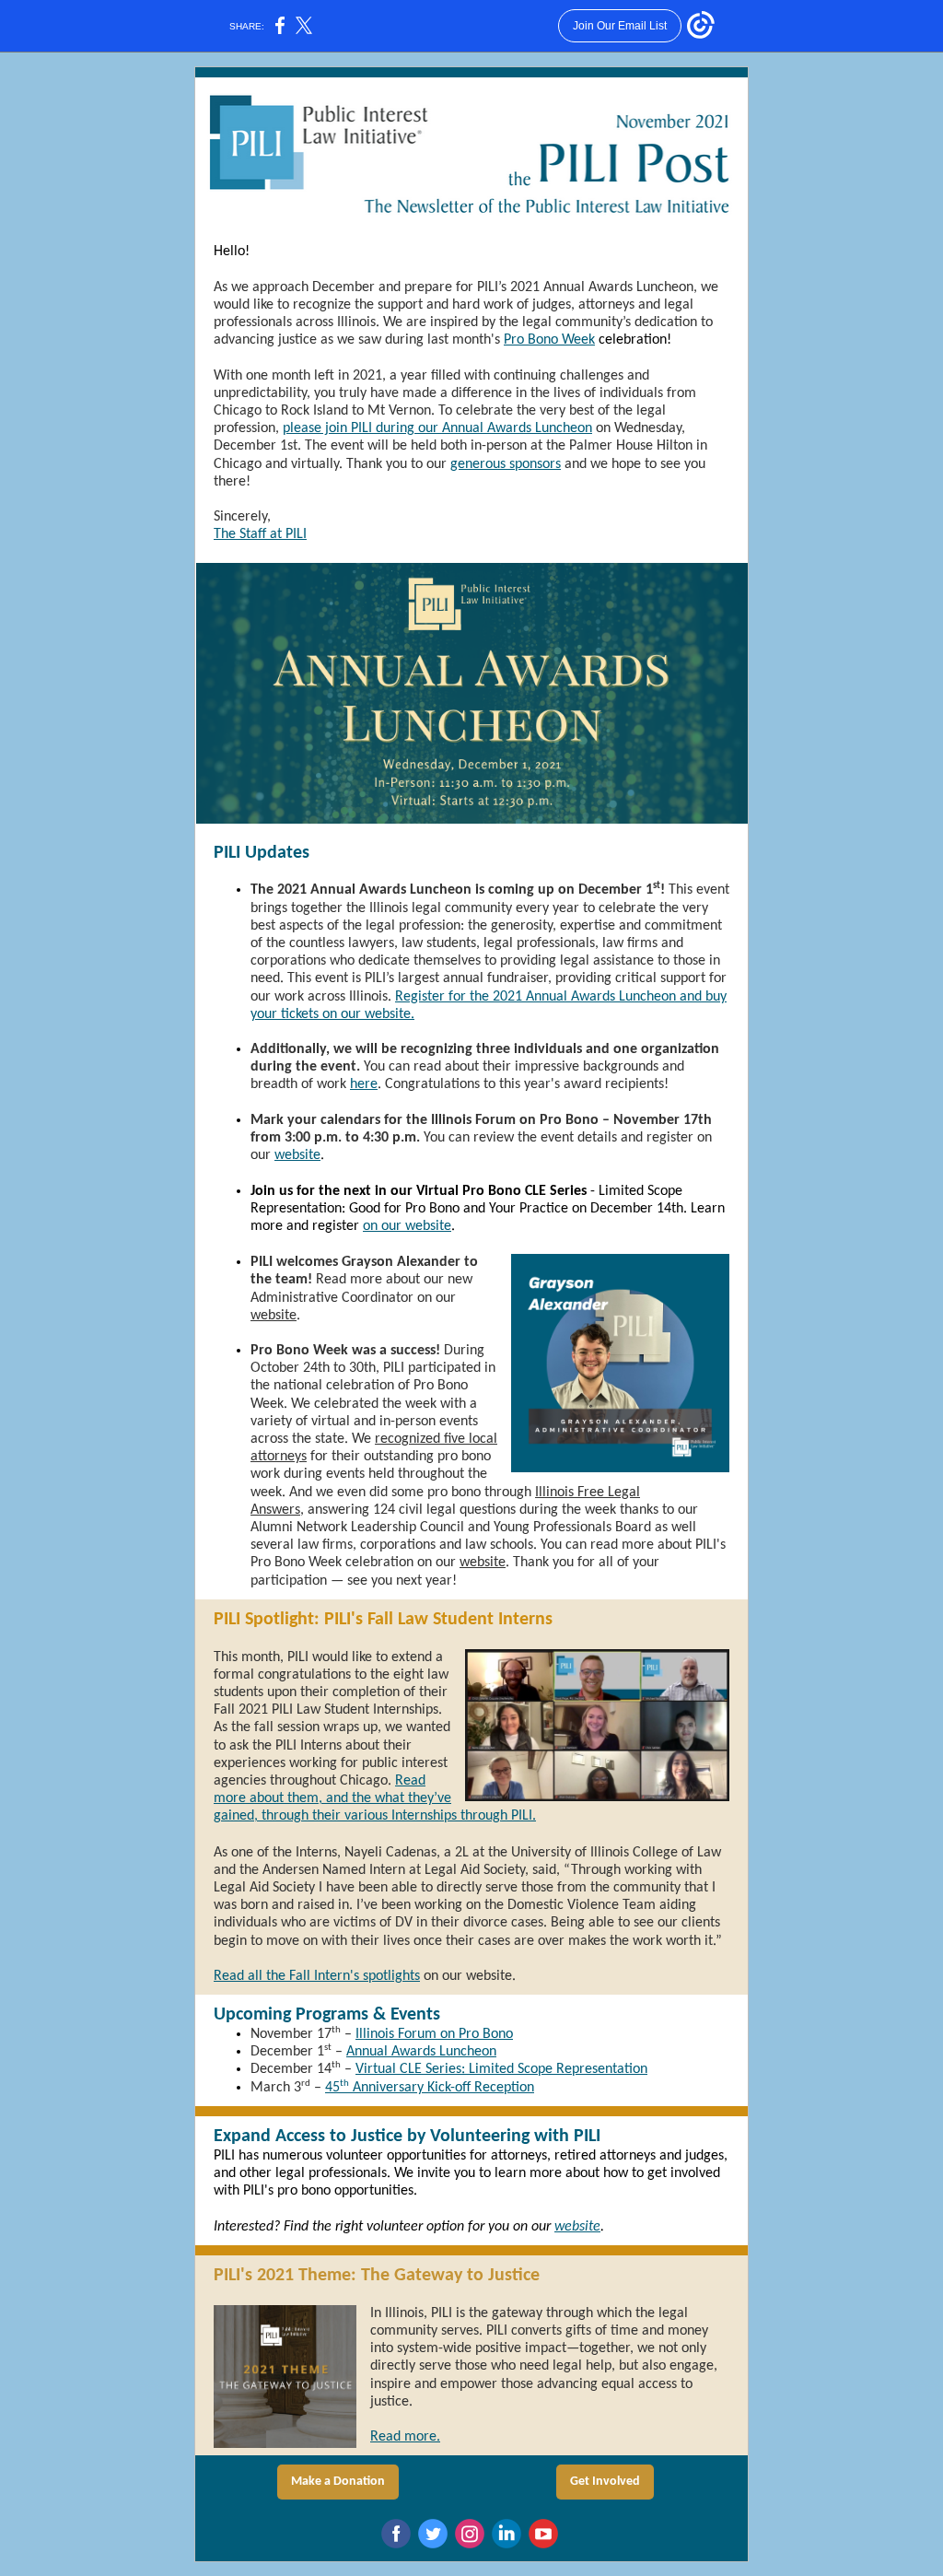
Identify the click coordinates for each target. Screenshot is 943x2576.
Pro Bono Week (549, 340)
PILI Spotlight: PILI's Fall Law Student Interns (383, 1620)
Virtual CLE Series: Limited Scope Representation (501, 2069)
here (364, 1084)
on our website (407, 1226)
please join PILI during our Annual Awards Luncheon (437, 428)
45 (332, 2088)
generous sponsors (506, 464)
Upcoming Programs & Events (327, 2015)
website (297, 1155)
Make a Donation (338, 2482)
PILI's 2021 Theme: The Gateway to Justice (377, 2276)
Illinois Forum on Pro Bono (434, 2034)
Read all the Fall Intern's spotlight (314, 1976)
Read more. (405, 2437)
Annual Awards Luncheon (421, 2052)
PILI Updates (262, 853)
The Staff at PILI (260, 534)
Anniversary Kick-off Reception (442, 2088)
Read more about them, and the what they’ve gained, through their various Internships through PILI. (375, 1798)
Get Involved (605, 2482)
